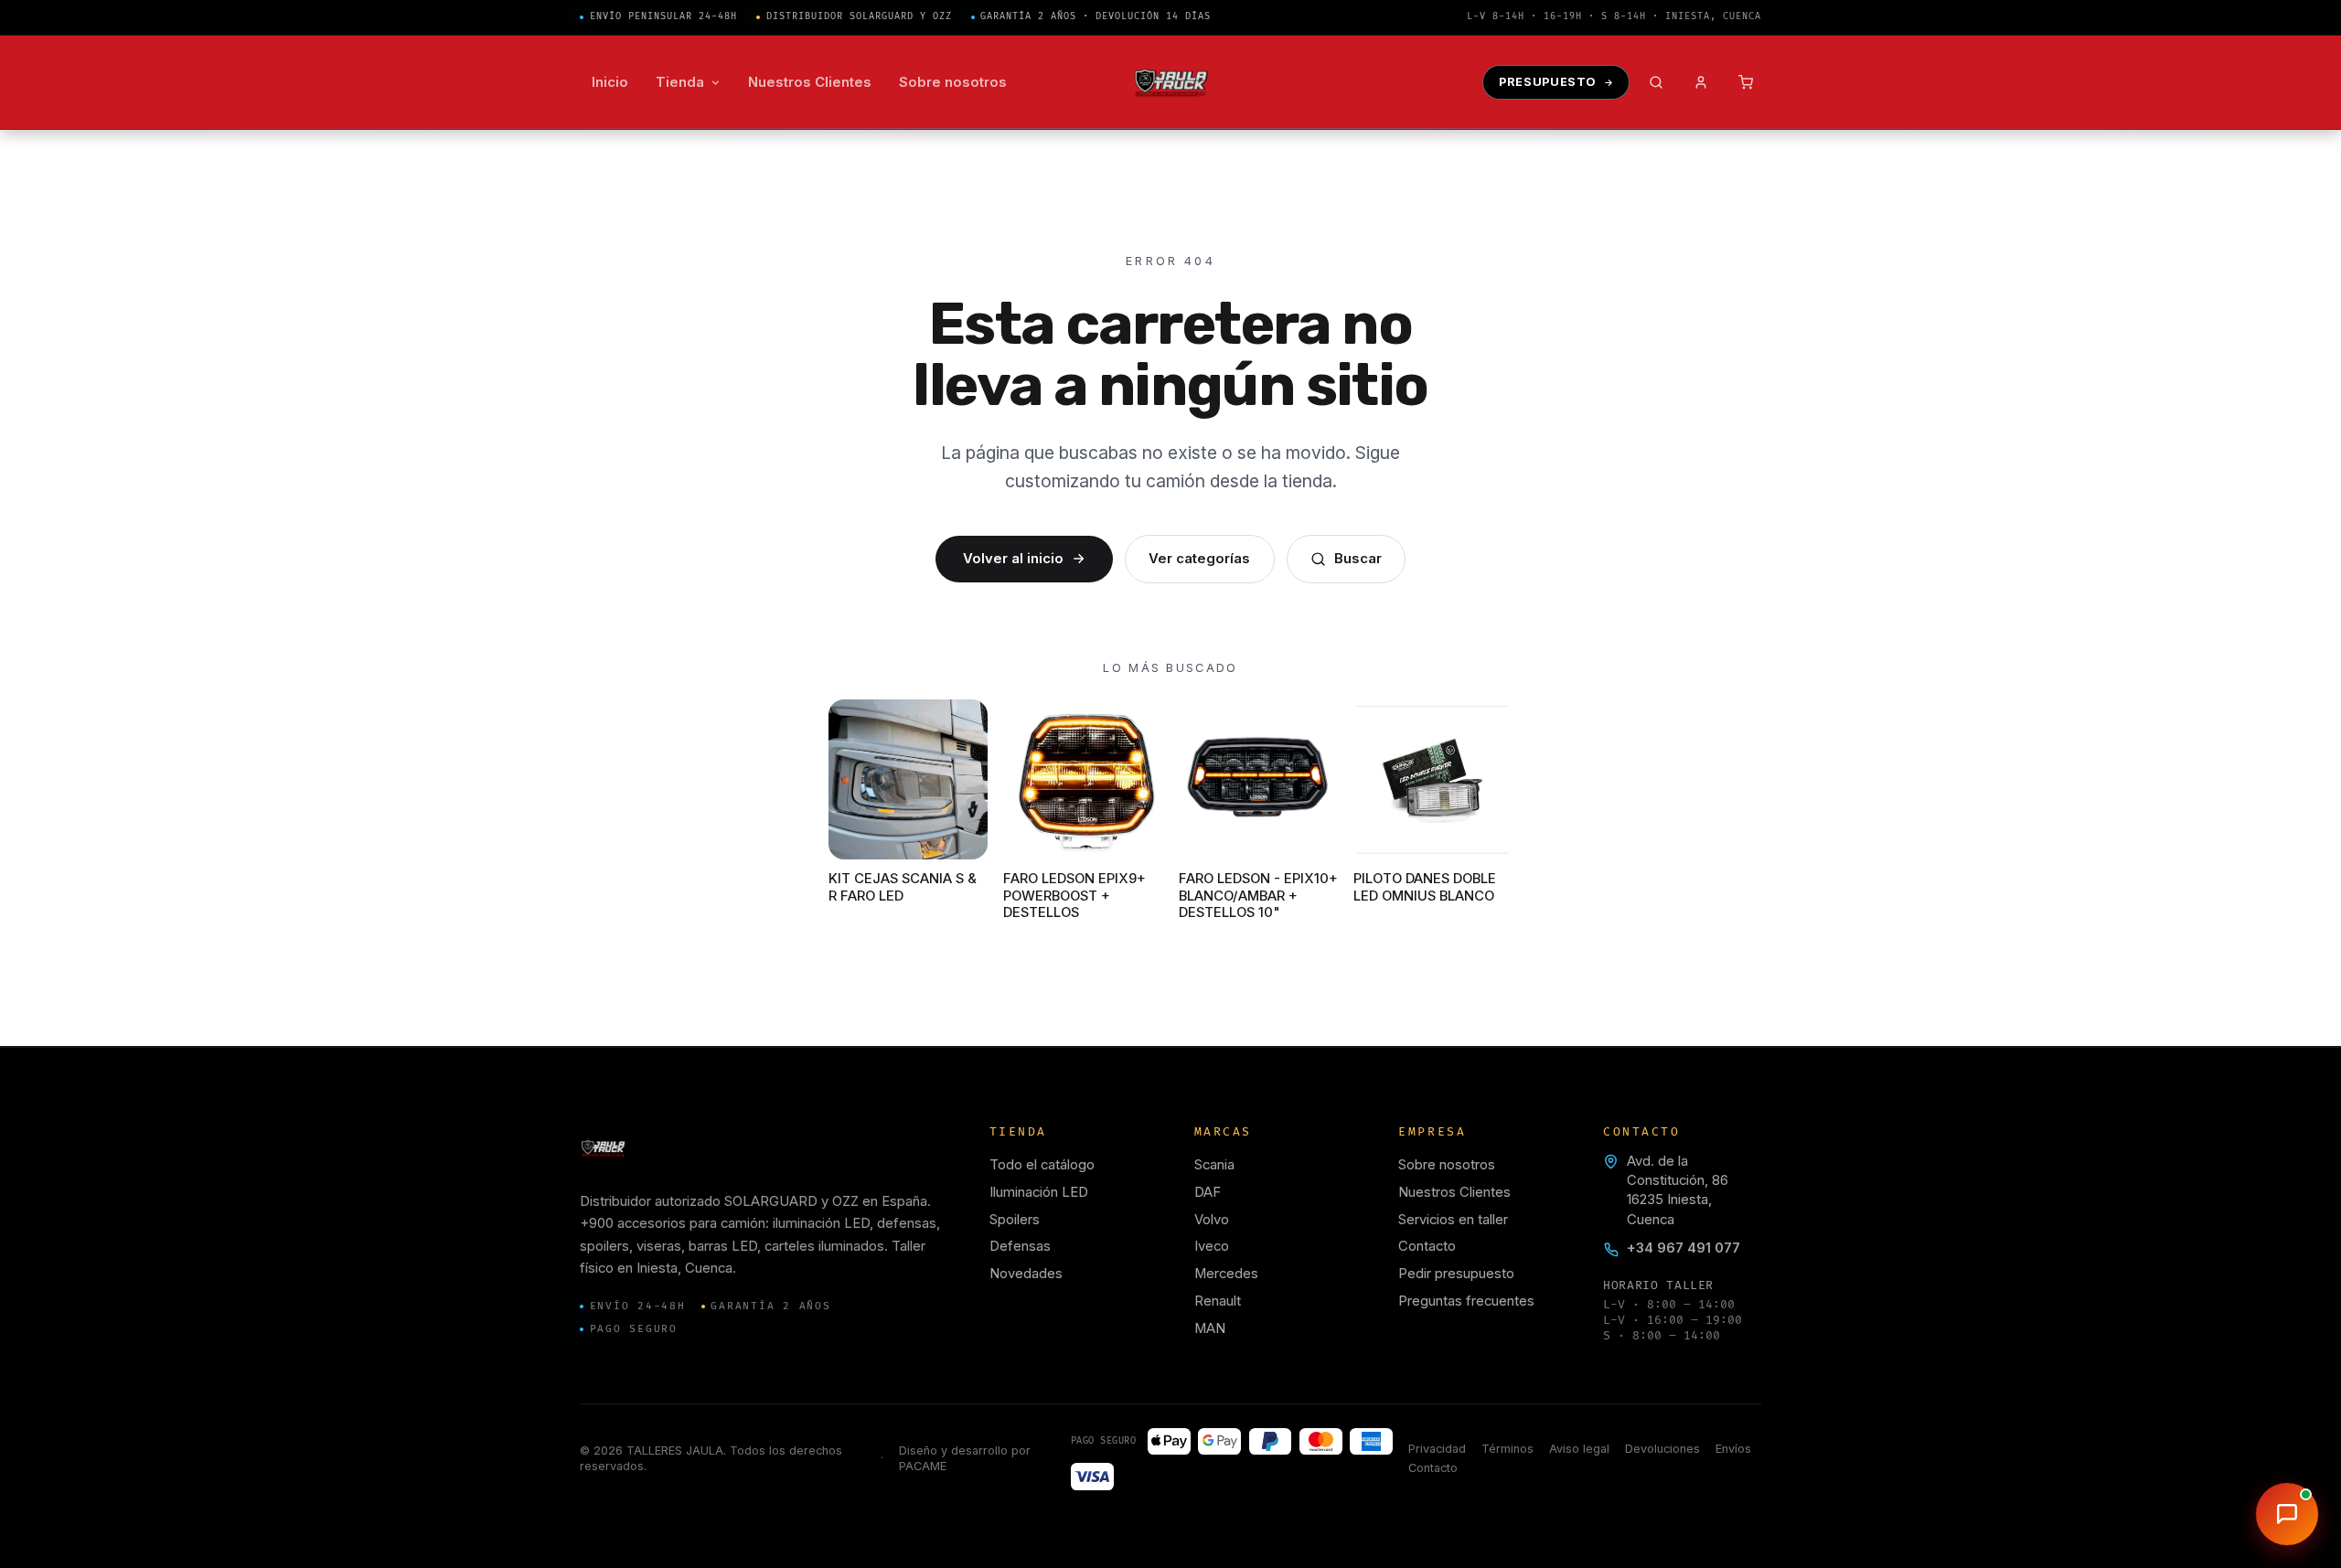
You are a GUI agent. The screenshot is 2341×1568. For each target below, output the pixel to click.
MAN (1210, 1328)
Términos (1507, 1449)
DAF (1208, 1192)
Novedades (1026, 1274)
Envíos (1733, 1449)
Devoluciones (1662, 1449)
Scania (1214, 1165)
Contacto (1427, 1246)
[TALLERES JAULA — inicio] (1171, 83)
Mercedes (1226, 1274)
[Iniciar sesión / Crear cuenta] (1701, 83)
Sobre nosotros (1447, 1165)
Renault (1218, 1301)
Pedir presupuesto (1456, 1274)
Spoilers (1015, 1220)
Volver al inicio (1013, 559)
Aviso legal (1579, 1449)
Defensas (1020, 1246)
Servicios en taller (1453, 1220)
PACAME (923, 1466)
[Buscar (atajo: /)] (1657, 83)
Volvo (1212, 1220)
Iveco (1212, 1246)
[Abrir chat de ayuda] (2287, 1514)
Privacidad (1437, 1449)
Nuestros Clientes (1454, 1192)
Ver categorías (1199, 559)
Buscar (1358, 559)
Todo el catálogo (1042, 1165)
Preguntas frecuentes (1466, 1301)
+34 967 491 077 (1684, 1248)
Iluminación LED (1039, 1192)
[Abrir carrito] (1746, 83)
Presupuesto (1548, 82)
